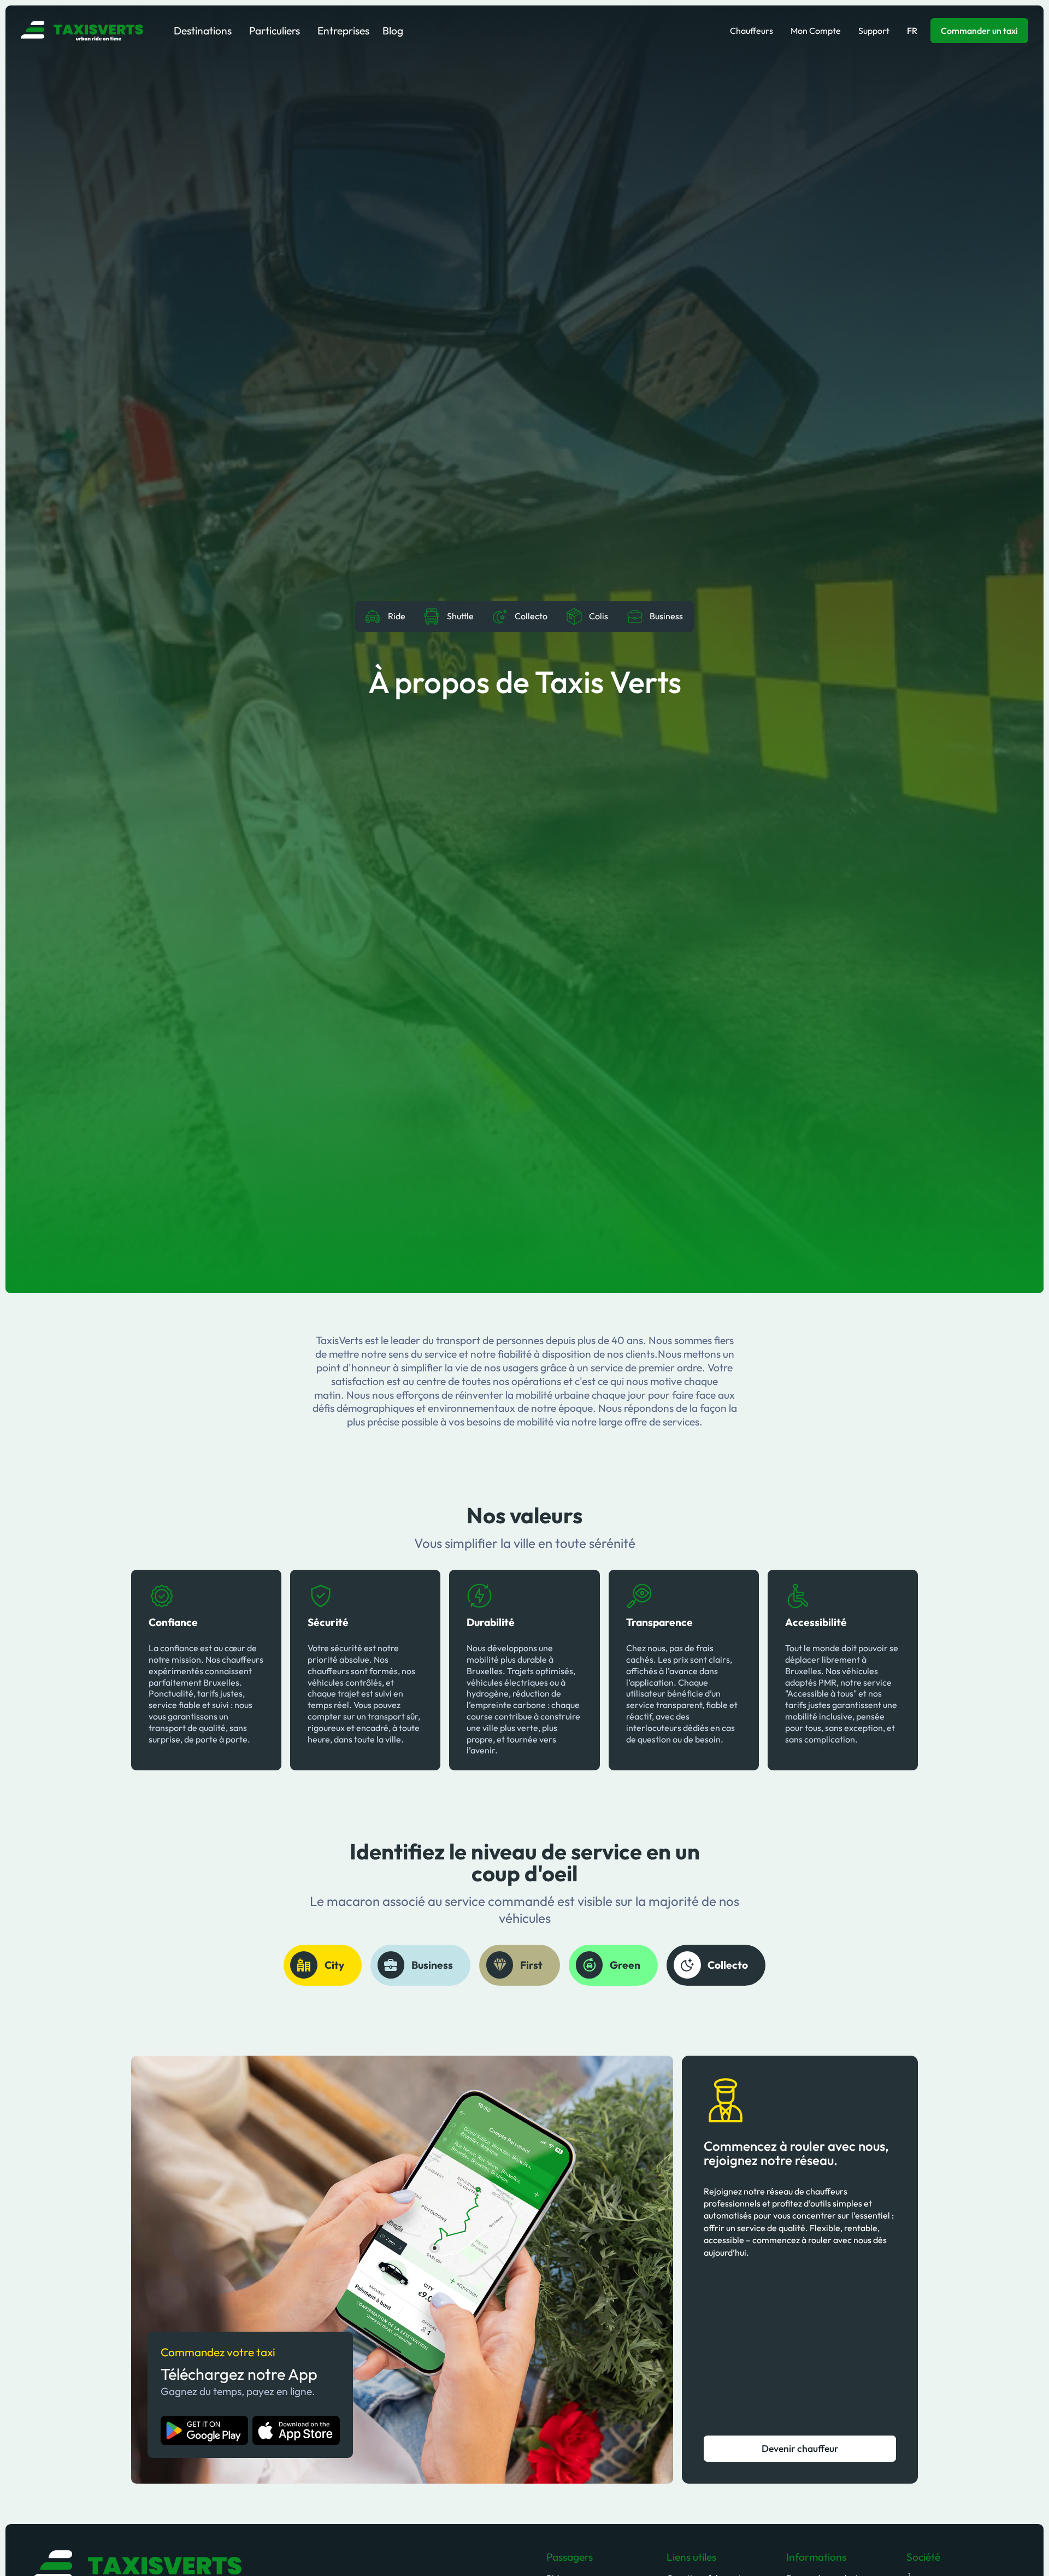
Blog (393, 31)
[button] (203, 31)
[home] (82, 31)
